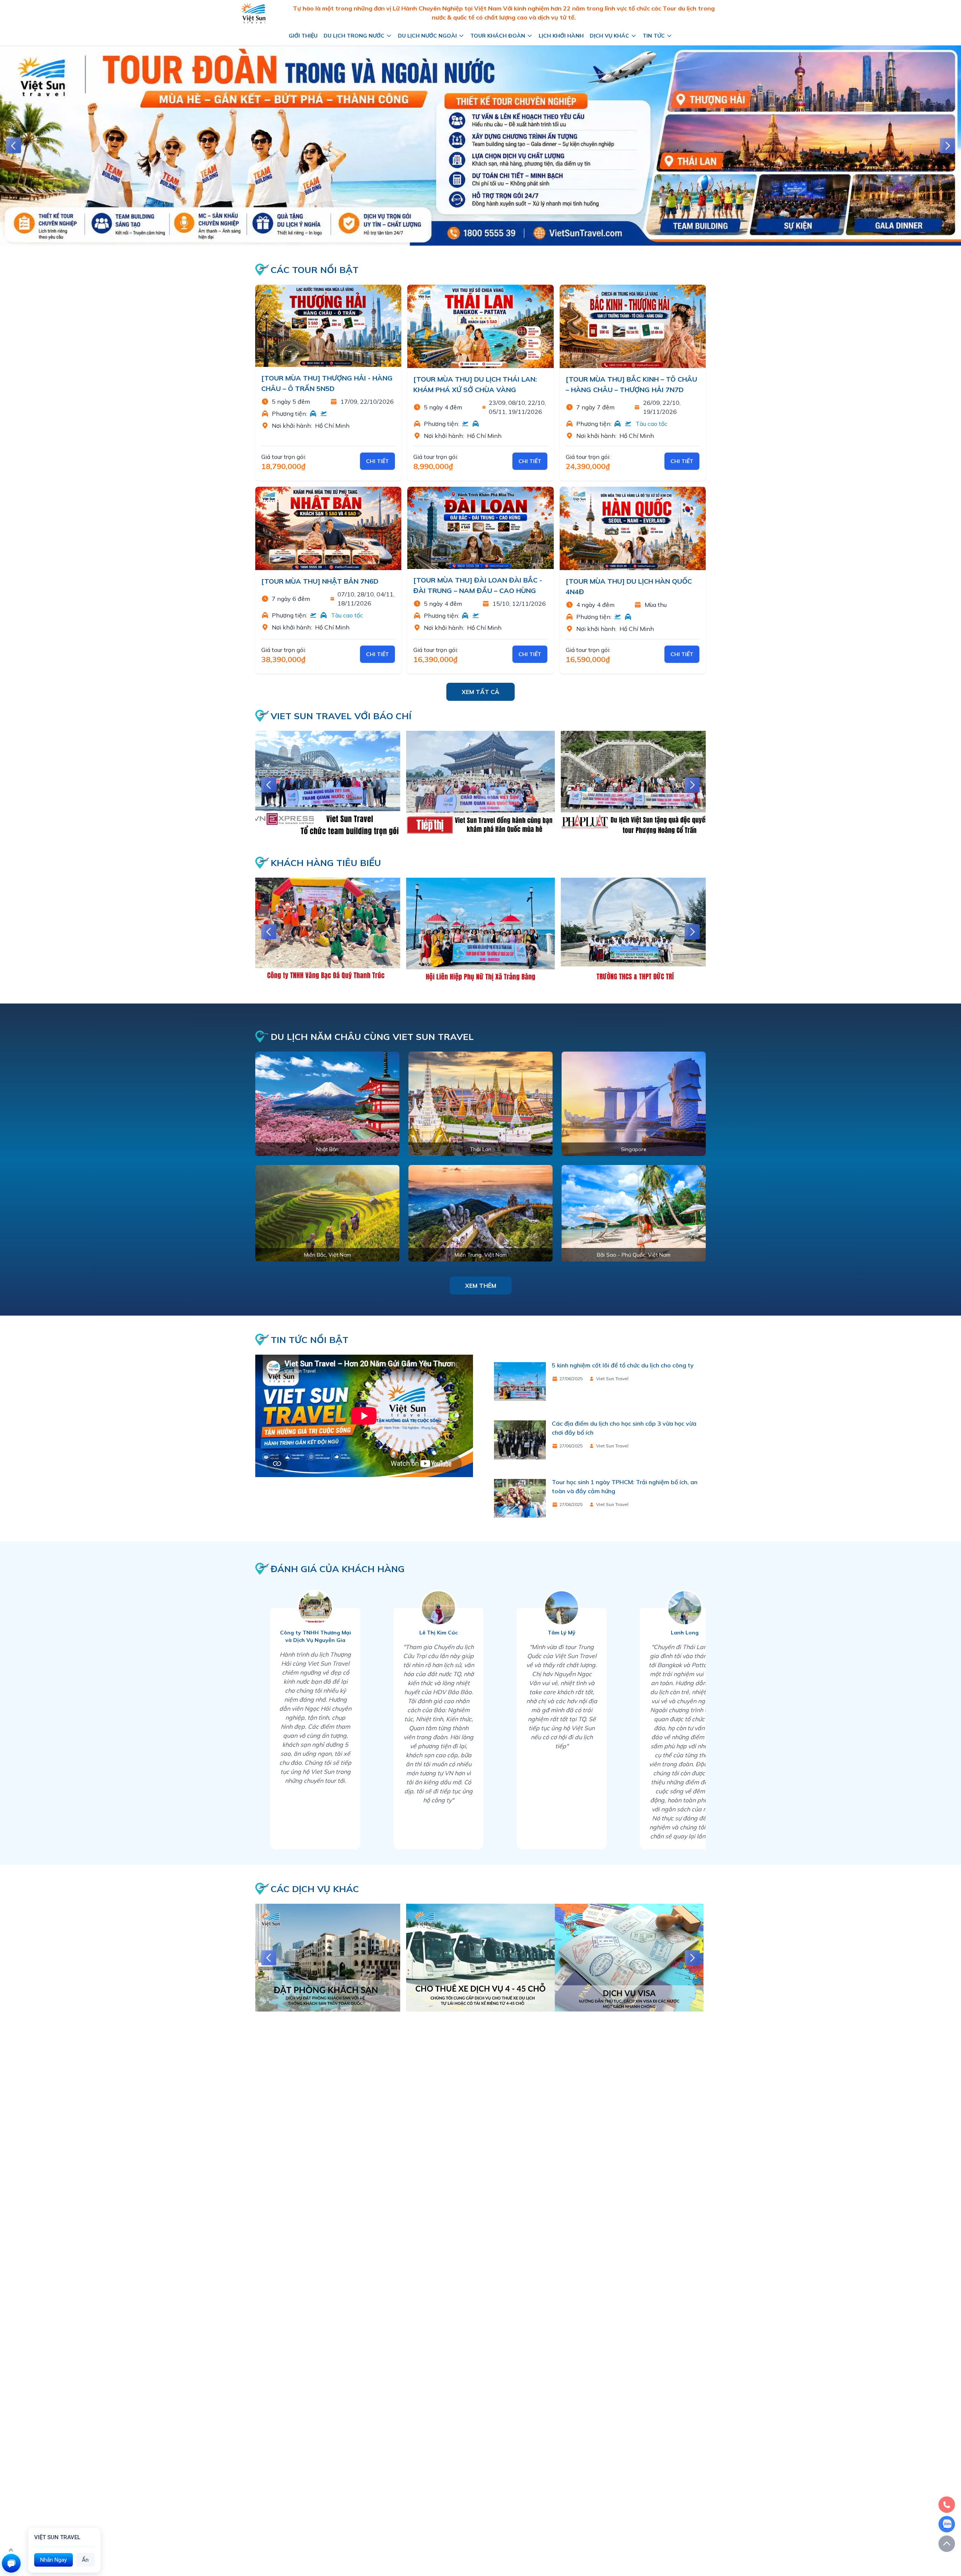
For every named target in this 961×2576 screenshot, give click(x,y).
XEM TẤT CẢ (480, 692)
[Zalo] (947, 2524)
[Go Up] (947, 2544)
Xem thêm (481, 1286)
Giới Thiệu (303, 36)
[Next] (947, 146)
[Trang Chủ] (253, 13)
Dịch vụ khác (609, 36)
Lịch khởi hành (561, 36)
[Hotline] (947, 2505)
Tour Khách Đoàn (498, 36)
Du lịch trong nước (354, 36)
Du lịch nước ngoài (427, 36)
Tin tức (654, 36)
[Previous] (14, 146)
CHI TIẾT (377, 461)
